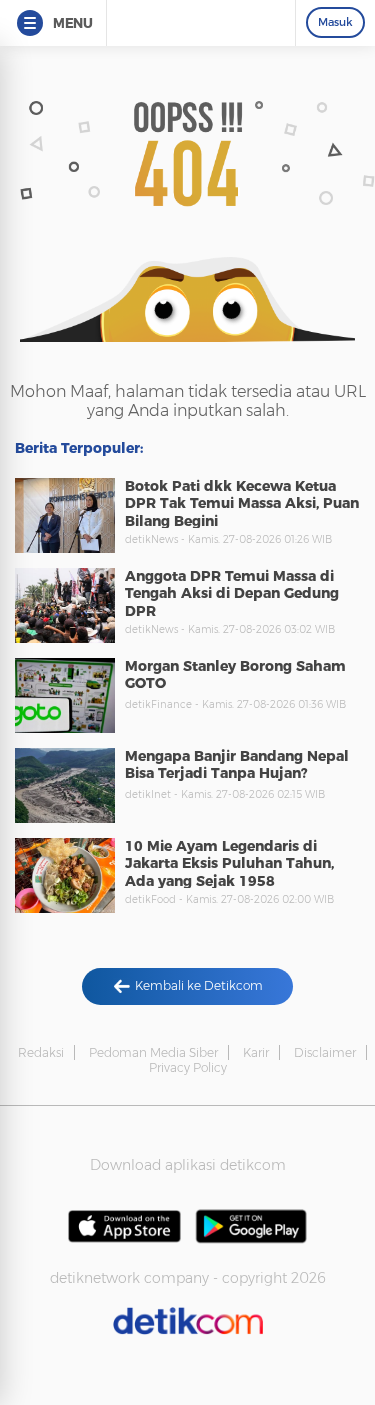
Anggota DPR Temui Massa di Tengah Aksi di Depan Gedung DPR (232, 593)
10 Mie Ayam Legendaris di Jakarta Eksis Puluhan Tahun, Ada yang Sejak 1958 (229, 863)
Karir (256, 1052)
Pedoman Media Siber (153, 1052)
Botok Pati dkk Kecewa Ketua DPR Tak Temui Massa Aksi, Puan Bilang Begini (242, 503)
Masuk (335, 22)
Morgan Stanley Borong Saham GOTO (235, 675)
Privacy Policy (188, 1067)
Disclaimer (325, 1052)
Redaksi (41, 1052)
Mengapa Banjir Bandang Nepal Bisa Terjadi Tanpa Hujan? (237, 765)
